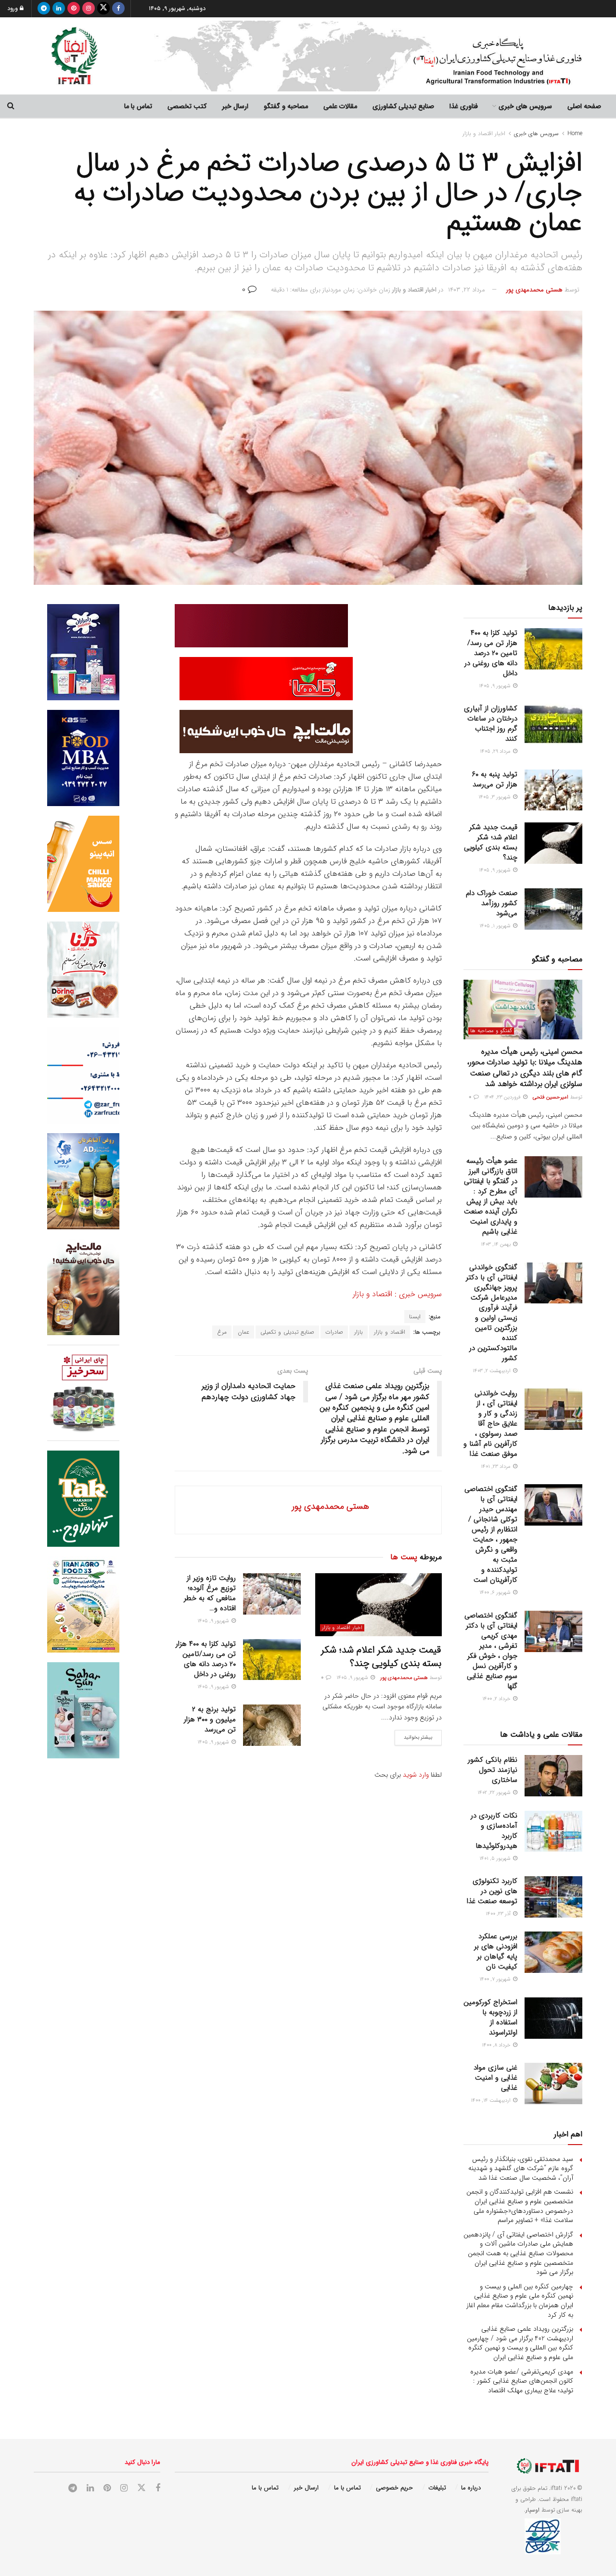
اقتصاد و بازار (390, 1332)
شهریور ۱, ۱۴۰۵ (496, 926)
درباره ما (471, 2488)
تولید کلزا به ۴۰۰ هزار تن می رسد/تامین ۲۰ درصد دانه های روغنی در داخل (206, 1659)
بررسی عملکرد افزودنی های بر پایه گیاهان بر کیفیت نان (496, 1951)
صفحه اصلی (584, 106)
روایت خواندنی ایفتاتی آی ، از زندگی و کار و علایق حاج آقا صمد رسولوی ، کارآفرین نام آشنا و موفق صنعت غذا (490, 1424)
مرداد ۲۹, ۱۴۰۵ (496, 751)
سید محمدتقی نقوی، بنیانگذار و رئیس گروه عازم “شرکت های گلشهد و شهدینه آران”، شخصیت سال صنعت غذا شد (521, 2168)
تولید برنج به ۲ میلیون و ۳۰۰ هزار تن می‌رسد (210, 1719)
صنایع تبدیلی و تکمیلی (287, 1332)
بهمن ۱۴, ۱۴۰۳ (496, 1244)
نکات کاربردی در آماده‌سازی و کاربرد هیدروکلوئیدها (494, 1831)
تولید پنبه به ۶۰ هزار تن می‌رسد (495, 779)
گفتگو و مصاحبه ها (491, 1031)
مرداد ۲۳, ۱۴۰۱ (496, 1467)
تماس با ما (138, 106)
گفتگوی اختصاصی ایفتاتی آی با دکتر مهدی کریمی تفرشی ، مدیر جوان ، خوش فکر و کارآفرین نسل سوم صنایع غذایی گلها (491, 1651)
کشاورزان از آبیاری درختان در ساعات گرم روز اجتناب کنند (491, 724)
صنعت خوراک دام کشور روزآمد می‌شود (492, 903)
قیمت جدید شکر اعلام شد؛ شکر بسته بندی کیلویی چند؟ (381, 1657)
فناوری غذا (464, 106)
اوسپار (533, 2510)
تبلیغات (437, 2488)
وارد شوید (416, 1775)
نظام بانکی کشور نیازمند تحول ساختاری (493, 1770)
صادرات (334, 1332)
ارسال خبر (235, 106)
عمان (244, 1332)
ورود (13, 8)
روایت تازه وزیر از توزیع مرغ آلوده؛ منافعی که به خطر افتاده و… (210, 1593)
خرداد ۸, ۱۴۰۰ (497, 2045)
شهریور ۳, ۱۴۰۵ (495, 797)
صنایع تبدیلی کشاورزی (403, 106)
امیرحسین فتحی (551, 1097)
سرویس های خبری (525, 106)
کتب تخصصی (187, 106)
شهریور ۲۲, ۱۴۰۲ (495, 1793)
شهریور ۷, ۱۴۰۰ (496, 1979)
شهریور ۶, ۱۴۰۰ (496, 1593)
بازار (359, 1332)
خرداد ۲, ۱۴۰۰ (497, 1699)
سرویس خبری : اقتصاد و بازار (396, 1294)
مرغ (222, 1332)
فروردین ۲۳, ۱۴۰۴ (503, 1097)
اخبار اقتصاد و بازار (484, 133)
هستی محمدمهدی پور (534, 290)
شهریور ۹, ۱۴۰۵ (353, 1678)
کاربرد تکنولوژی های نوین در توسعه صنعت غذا (492, 1891)
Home (575, 133)
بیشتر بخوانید (418, 1737)
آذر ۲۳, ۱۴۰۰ (499, 1914)
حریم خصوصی (394, 2488)
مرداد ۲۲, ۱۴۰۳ (467, 290)
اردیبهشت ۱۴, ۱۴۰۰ (491, 2101)
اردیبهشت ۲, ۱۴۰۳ (492, 1371)
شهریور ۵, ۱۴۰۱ (496, 1859)
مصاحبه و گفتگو (286, 106)
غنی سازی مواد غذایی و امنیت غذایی (495, 2078)
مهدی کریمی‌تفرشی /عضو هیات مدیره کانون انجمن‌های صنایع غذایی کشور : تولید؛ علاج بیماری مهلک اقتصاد (522, 2381)
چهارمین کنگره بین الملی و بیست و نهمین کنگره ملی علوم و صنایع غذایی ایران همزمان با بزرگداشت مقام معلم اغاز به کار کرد (520, 2301)
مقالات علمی (340, 106)
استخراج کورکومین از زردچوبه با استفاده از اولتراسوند (490, 2017)
